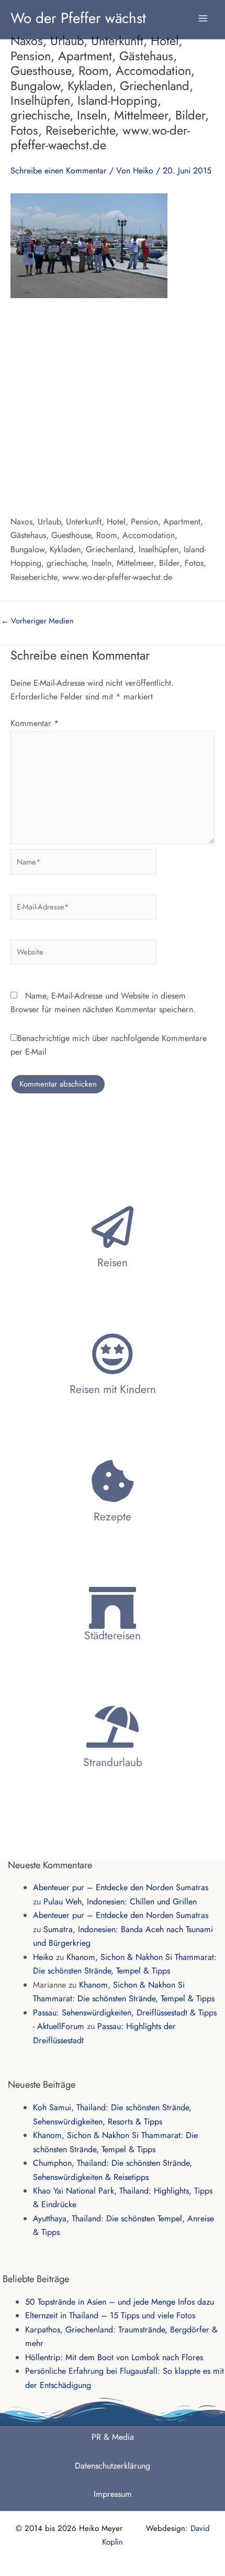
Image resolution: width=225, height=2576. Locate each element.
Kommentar (35, 723)
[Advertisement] (113, 406)
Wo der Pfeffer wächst (78, 18)
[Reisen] (113, 1227)
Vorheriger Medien (37, 621)
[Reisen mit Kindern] (113, 1354)
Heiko (43, 1957)
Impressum (113, 2494)
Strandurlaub (113, 1762)
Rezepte (113, 1517)
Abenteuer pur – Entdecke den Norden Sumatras (121, 1887)
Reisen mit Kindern (113, 1389)
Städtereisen (113, 1636)
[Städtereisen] (113, 1608)
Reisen (113, 1263)
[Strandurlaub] (113, 1727)
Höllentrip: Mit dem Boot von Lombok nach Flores (114, 2357)
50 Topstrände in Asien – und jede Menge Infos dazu (120, 2302)
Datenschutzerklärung (113, 2466)
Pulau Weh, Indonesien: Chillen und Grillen (120, 1901)
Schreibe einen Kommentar (59, 171)
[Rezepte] (113, 1481)
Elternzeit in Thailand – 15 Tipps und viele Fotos (110, 2315)
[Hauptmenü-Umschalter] (203, 13)
